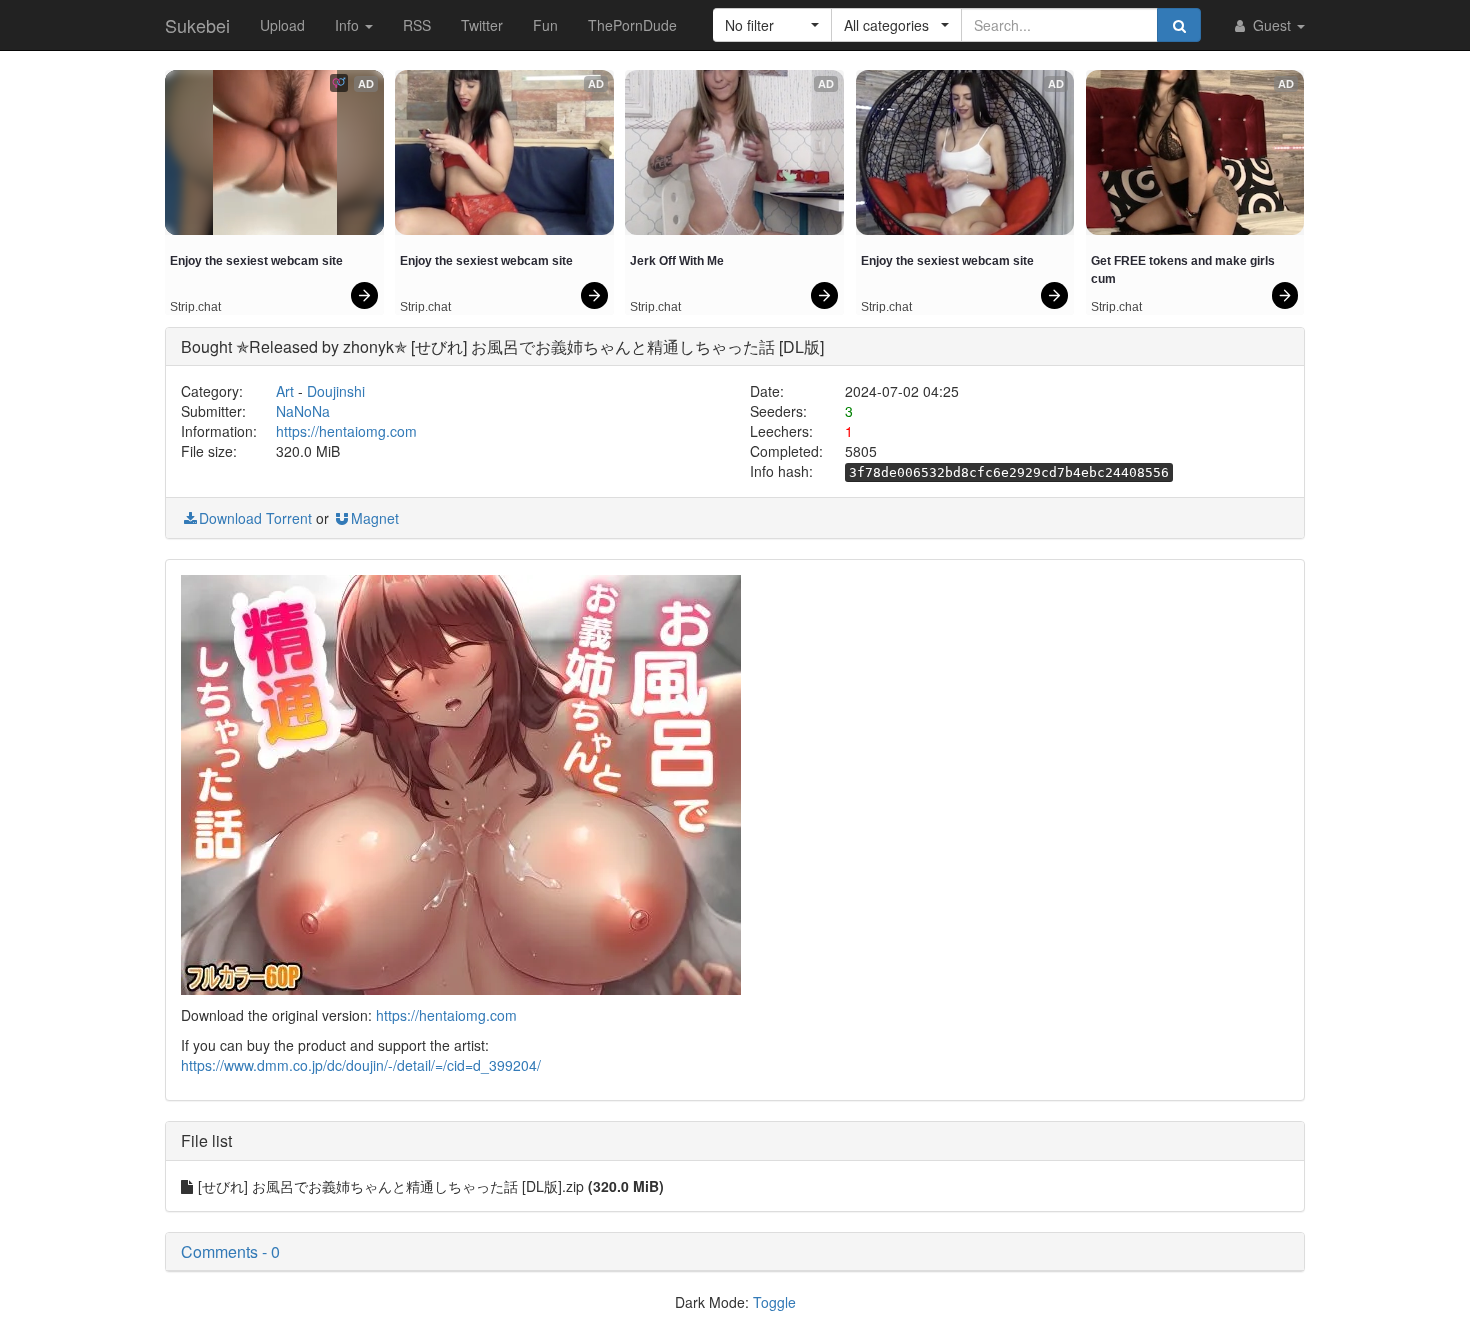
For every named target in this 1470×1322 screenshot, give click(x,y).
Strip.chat (195, 307)
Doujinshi (336, 391)
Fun (545, 25)
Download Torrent (255, 518)
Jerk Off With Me (677, 261)
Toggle (774, 1302)
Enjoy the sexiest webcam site (256, 261)
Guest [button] (1272, 25)
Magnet (375, 518)
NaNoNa (303, 411)
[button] (772, 25)
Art (285, 391)
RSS (417, 25)
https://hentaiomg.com (346, 431)
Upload (282, 25)
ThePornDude (632, 25)
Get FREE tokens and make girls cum (1184, 270)
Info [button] (349, 25)
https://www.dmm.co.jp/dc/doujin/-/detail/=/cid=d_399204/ (361, 1065)
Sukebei (197, 25)
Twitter (482, 25)
